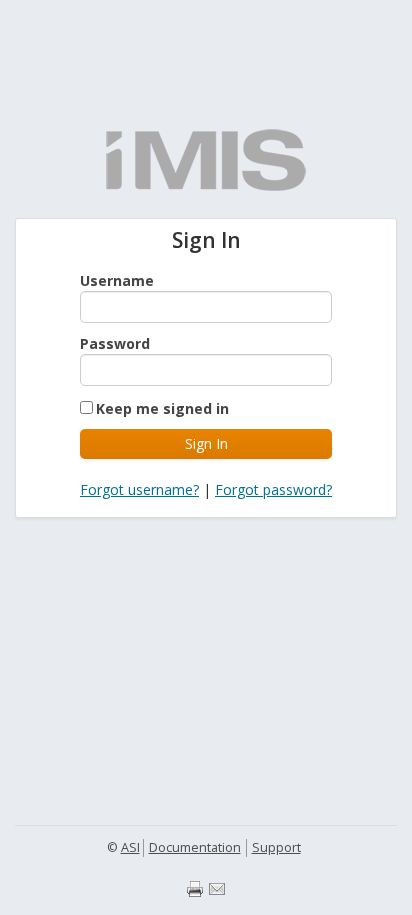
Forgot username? (139, 489)
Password (115, 343)
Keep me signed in (162, 408)
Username (117, 280)
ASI (130, 847)
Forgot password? (273, 489)
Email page (217, 889)
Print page (195, 889)
